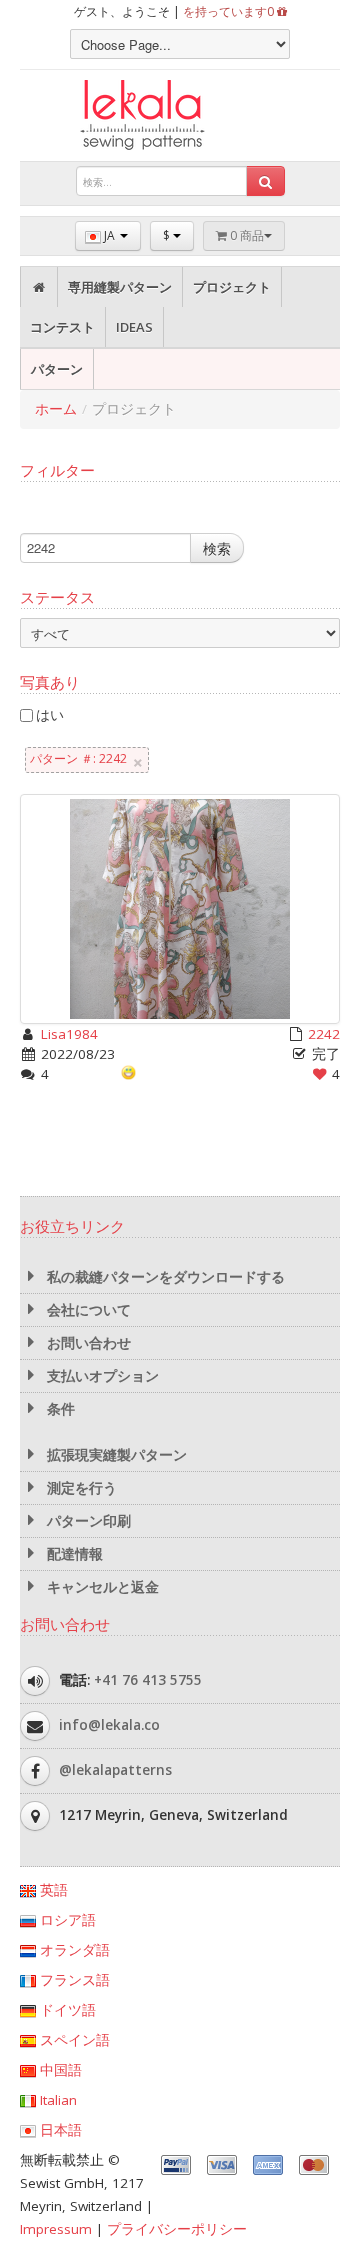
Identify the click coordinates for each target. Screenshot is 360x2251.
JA (109, 235)
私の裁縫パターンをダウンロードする (164, 1277)
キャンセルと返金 (101, 1587)
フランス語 (73, 1980)
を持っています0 (230, 11)
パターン (57, 369)
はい (50, 714)
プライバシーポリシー (177, 2229)
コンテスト (62, 327)
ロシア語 (66, 1920)
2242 (324, 1034)
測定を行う (80, 1488)
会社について (87, 1310)
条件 (59, 1409)
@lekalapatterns (115, 1770)
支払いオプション (101, 1376)
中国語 (59, 2070)
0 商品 (245, 235)
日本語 (59, 2130)
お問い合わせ (87, 1343)
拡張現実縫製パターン (115, 1455)
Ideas (134, 327)
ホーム (56, 409)
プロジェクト (232, 287)
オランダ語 (73, 1950)
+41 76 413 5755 (148, 1680)
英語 (52, 1890)
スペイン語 (73, 2040)
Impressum (56, 2229)
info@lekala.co (109, 1725)
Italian (56, 2100)
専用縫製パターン (120, 287)
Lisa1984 (69, 1034)
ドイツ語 (66, 2010)
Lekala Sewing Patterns (180, 115)
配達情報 (73, 1554)
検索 (217, 548)
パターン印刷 (87, 1521)
